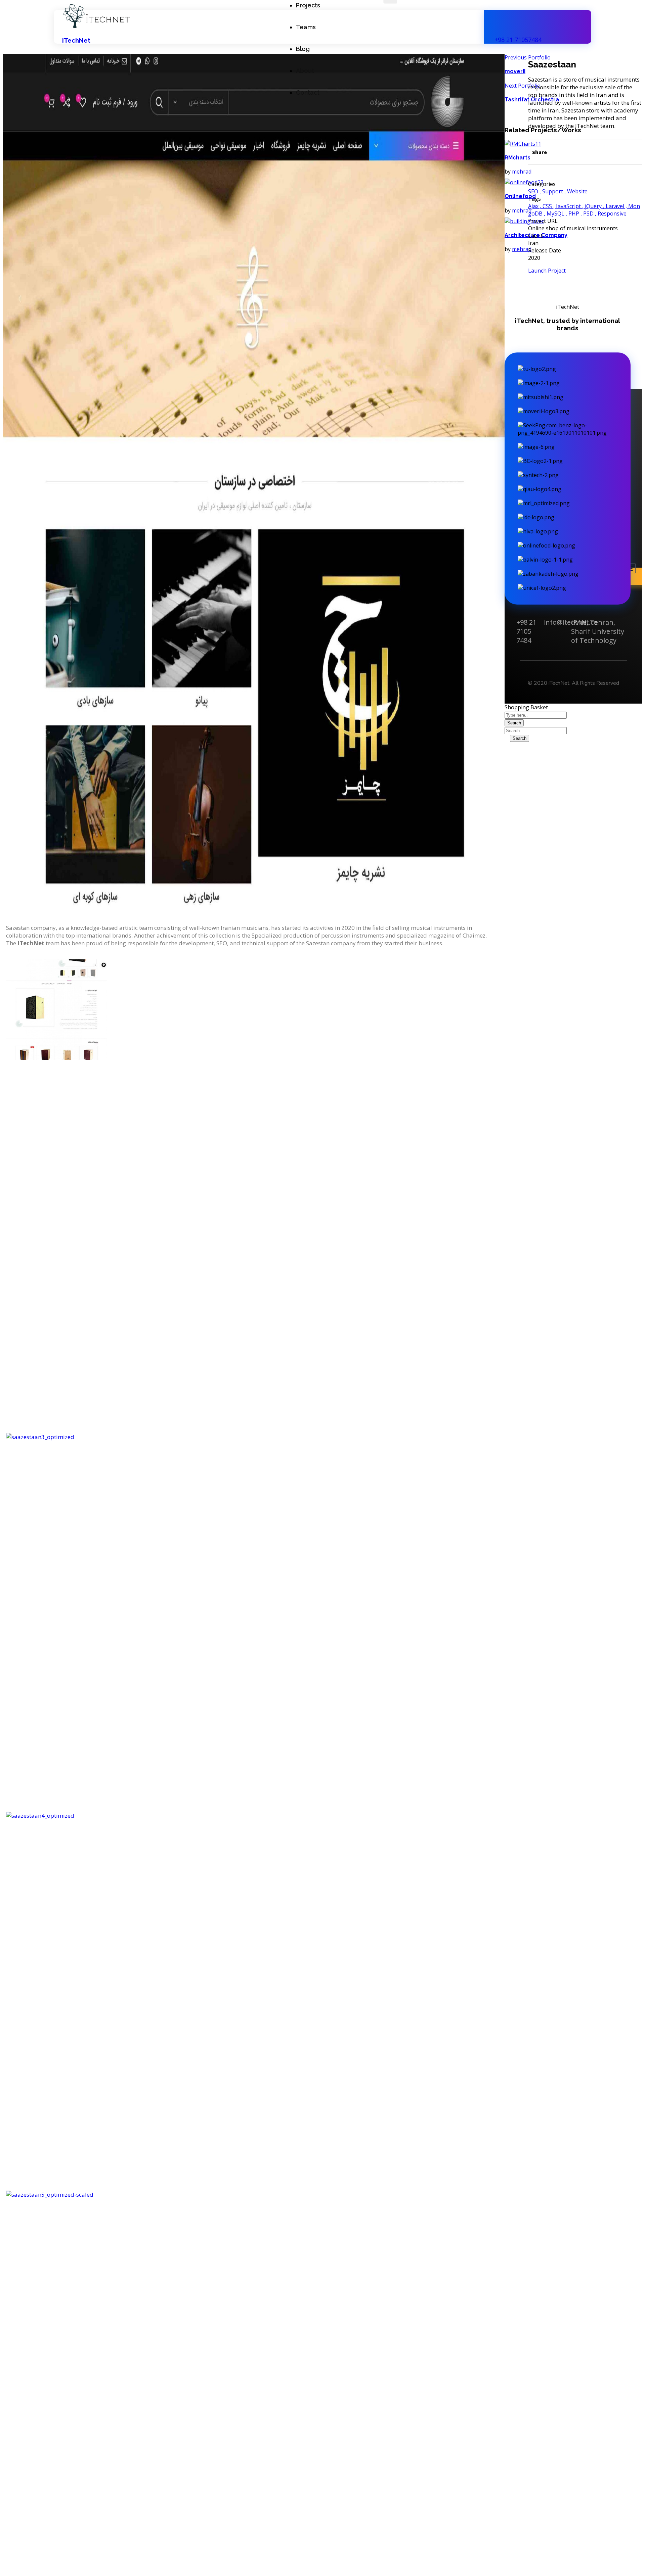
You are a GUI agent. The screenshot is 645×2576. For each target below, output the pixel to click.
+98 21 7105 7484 (526, 631)
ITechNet (76, 40)
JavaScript (568, 206)
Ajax (533, 206)
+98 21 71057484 (518, 40)
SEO (533, 191)
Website (577, 191)
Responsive (612, 213)
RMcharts (518, 158)
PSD (588, 213)
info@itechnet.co (571, 622)
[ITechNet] (96, 27)
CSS (547, 206)
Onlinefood (520, 196)
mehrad (522, 172)
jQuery (593, 206)
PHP (574, 213)
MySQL (555, 213)
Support (553, 191)
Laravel (615, 206)
